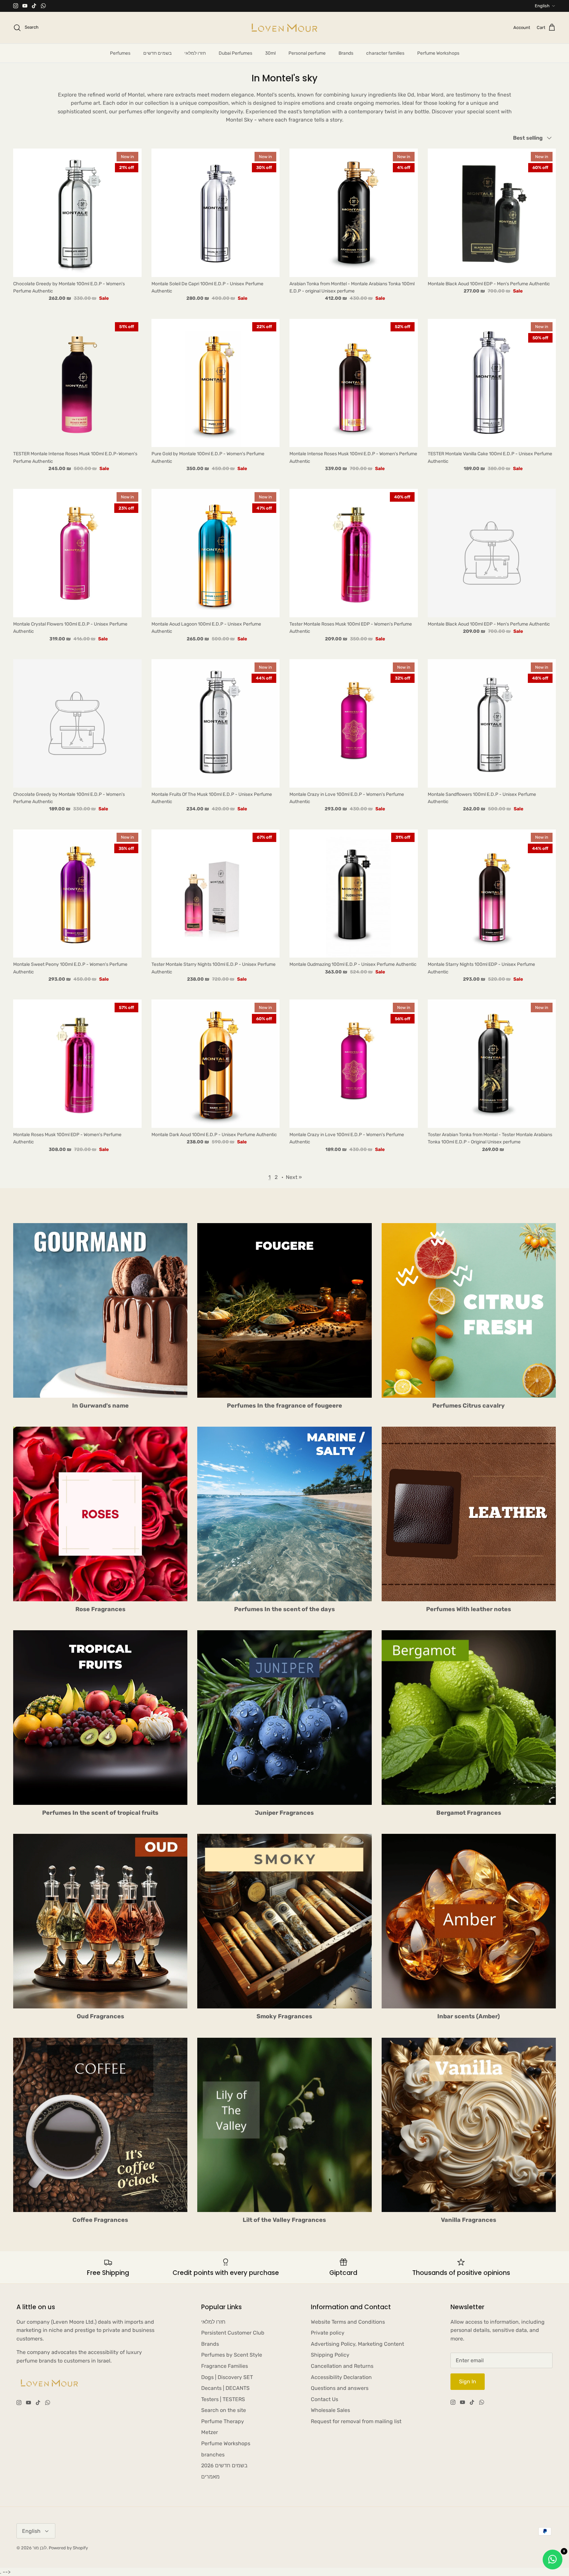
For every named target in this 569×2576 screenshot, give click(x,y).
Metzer (210, 2432)
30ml (270, 53)
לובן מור (40, 2548)
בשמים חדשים (157, 53)
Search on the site (224, 2410)
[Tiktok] (34, 6)
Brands (346, 53)
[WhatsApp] (43, 6)
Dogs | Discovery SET (227, 2377)
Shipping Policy (330, 2355)
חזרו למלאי (195, 53)
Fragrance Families (225, 2366)
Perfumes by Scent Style (232, 2355)
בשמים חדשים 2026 (224, 2465)
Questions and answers (340, 2388)
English (542, 6)
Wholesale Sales (330, 2410)
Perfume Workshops (438, 53)
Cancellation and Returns (342, 2366)
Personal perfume (307, 53)
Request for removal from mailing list (356, 2421)
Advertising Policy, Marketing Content (357, 2344)
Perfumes (120, 53)
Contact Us (325, 2399)
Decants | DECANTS (225, 2388)
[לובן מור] (284, 28)
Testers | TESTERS (223, 2399)
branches (213, 2455)
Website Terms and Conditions (348, 2322)
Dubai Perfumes (235, 53)
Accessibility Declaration (341, 2377)
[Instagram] (16, 6)
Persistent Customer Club (233, 2333)
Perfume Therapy (223, 2421)
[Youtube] (25, 6)
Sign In (468, 2381)
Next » (294, 1177)
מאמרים (210, 2477)
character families (385, 53)
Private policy (328, 2333)
